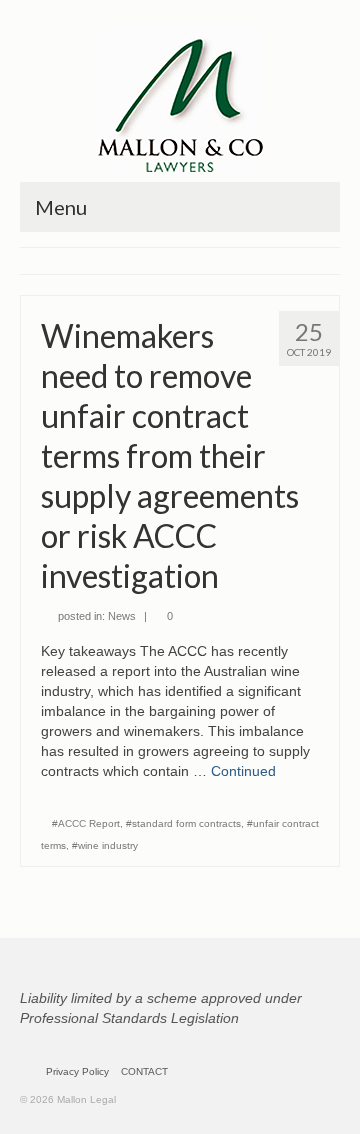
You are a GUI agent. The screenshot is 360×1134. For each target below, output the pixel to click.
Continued (243, 771)
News (122, 616)
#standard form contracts (183, 823)
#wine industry (105, 845)
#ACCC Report (86, 823)
